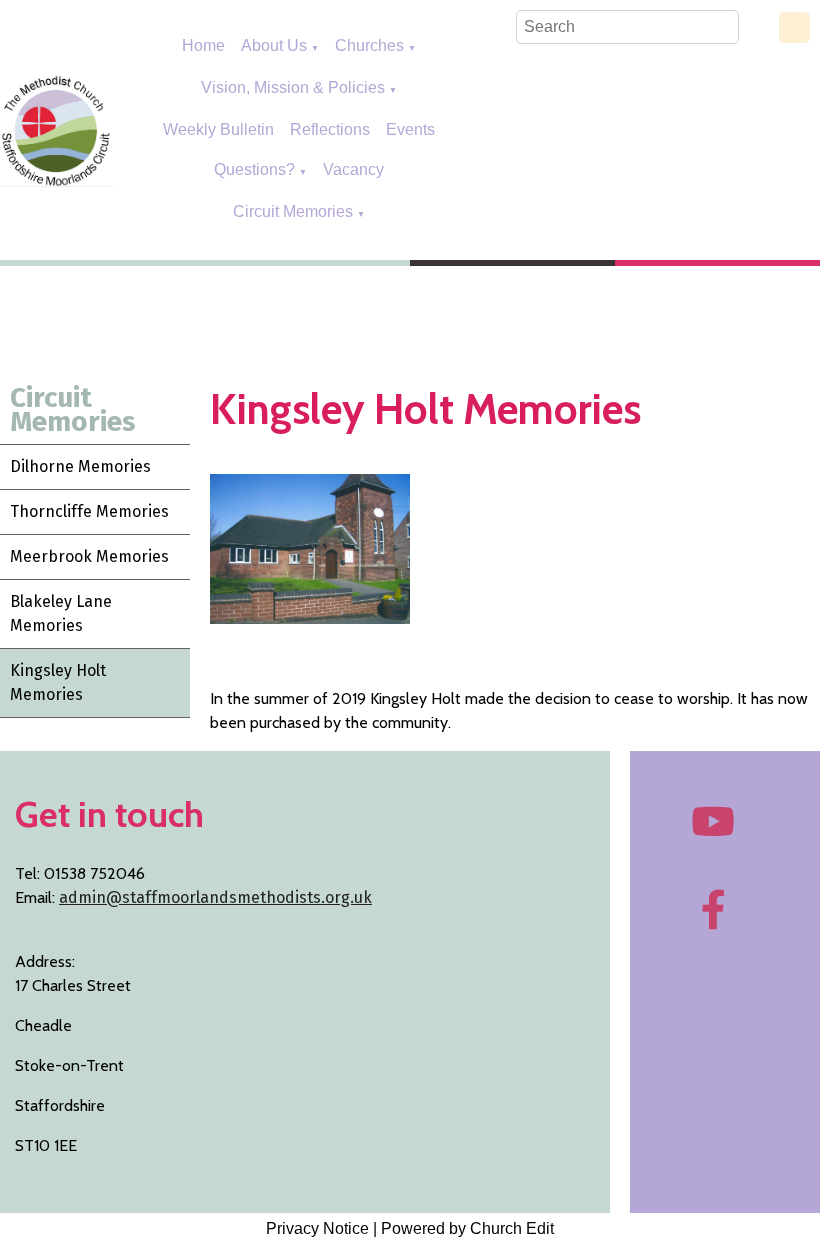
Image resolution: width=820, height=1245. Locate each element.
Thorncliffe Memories (89, 511)
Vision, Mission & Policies (295, 87)
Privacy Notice (317, 1228)
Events (410, 129)
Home (203, 45)
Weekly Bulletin (218, 129)
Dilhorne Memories (80, 466)
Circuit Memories (293, 211)
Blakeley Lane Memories (61, 613)
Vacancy (353, 169)
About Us (274, 45)
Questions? (254, 169)
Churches (369, 45)
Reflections (330, 129)
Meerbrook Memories (89, 556)
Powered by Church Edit (467, 1228)
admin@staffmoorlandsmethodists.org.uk (215, 897)
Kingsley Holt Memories (58, 682)
